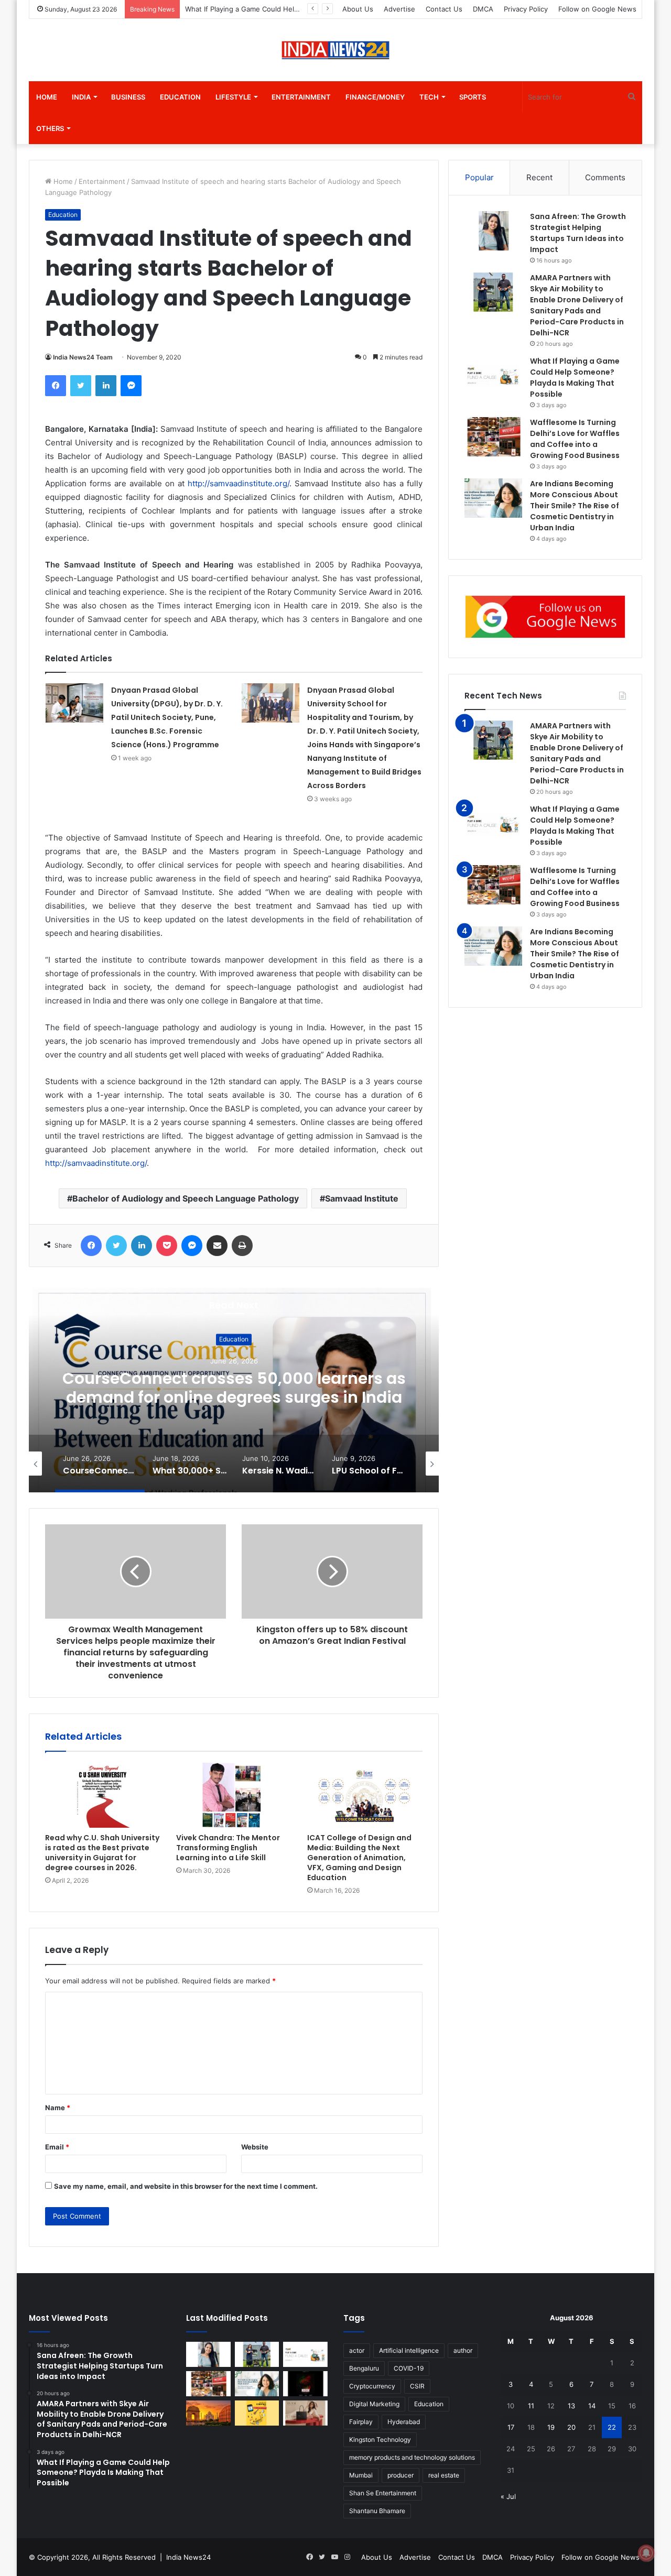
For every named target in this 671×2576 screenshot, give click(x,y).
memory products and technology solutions (412, 2457)
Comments (605, 177)
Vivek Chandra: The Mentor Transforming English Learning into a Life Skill (228, 1848)
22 (612, 2427)
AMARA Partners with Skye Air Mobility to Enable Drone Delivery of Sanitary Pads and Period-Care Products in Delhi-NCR (577, 753)
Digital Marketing (374, 2404)
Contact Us (444, 9)
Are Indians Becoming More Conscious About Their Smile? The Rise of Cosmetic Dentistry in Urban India (575, 506)
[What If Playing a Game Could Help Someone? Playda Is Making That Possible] (493, 375)
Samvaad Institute (362, 1198)
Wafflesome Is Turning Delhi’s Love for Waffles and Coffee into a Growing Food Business (575, 887)
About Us (358, 9)
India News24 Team (83, 357)
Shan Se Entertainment (383, 2493)
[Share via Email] (217, 1246)
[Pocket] (167, 1246)
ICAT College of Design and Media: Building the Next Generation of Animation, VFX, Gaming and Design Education (359, 1858)
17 (511, 2427)
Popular (479, 177)
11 (531, 2406)
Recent (539, 177)
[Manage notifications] (646, 2553)
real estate (444, 2475)
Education (180, 97)
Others (50, 128)
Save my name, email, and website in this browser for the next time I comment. (186, 2186)
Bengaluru (364, 2368)
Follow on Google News (597, 9)
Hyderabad (404, 2422)
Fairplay (361, 2422)
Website (255, 2147)
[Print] (242, 1246)
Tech (429, 97)
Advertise (399, 9)
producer (401, 2475)
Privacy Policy (526, 9)
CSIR (417, 2386)
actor (357, 2350)
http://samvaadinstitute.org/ (239, 483)
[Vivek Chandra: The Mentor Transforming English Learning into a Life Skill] (234, 1795)
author (463, 2350)
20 (571, 2427)
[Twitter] (81, 386)
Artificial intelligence (409, 2350)
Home (47, 97)
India (81, 97)
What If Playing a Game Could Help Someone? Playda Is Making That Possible (575, 826)
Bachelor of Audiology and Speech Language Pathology (186, 1198)
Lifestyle (233, 97)
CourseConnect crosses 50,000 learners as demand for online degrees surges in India (234, 1388)
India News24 (188, 2557)
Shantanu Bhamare (377, 2511)
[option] (234, 1388)
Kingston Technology (380, 2439)
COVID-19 (409, 2368)
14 (592, 2406)
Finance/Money (375, 97)
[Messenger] (131, 386)
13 (571, 2406)
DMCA (483, 9)
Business (128, 97)
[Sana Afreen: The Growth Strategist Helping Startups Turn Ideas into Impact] (493, 231)
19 (551, 2427)
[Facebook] (56, 386)
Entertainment (301, 97)
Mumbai (361, 2475)
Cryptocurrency (372, 2386)
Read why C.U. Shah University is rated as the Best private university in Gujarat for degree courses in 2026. (102, 1853)
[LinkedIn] (106, 386)
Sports (473, 97)
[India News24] (335, 50)
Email (57, 2147)
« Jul (508, 2496)
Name (58, 2108)
